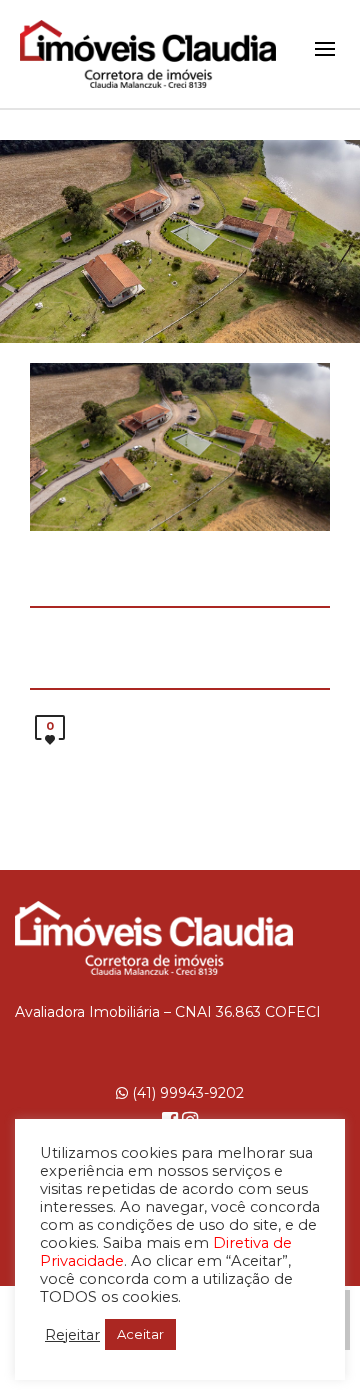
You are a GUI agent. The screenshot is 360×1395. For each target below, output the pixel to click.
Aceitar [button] (140, 1334)
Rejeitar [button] (72, 1335)
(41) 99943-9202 (186, 1093)
